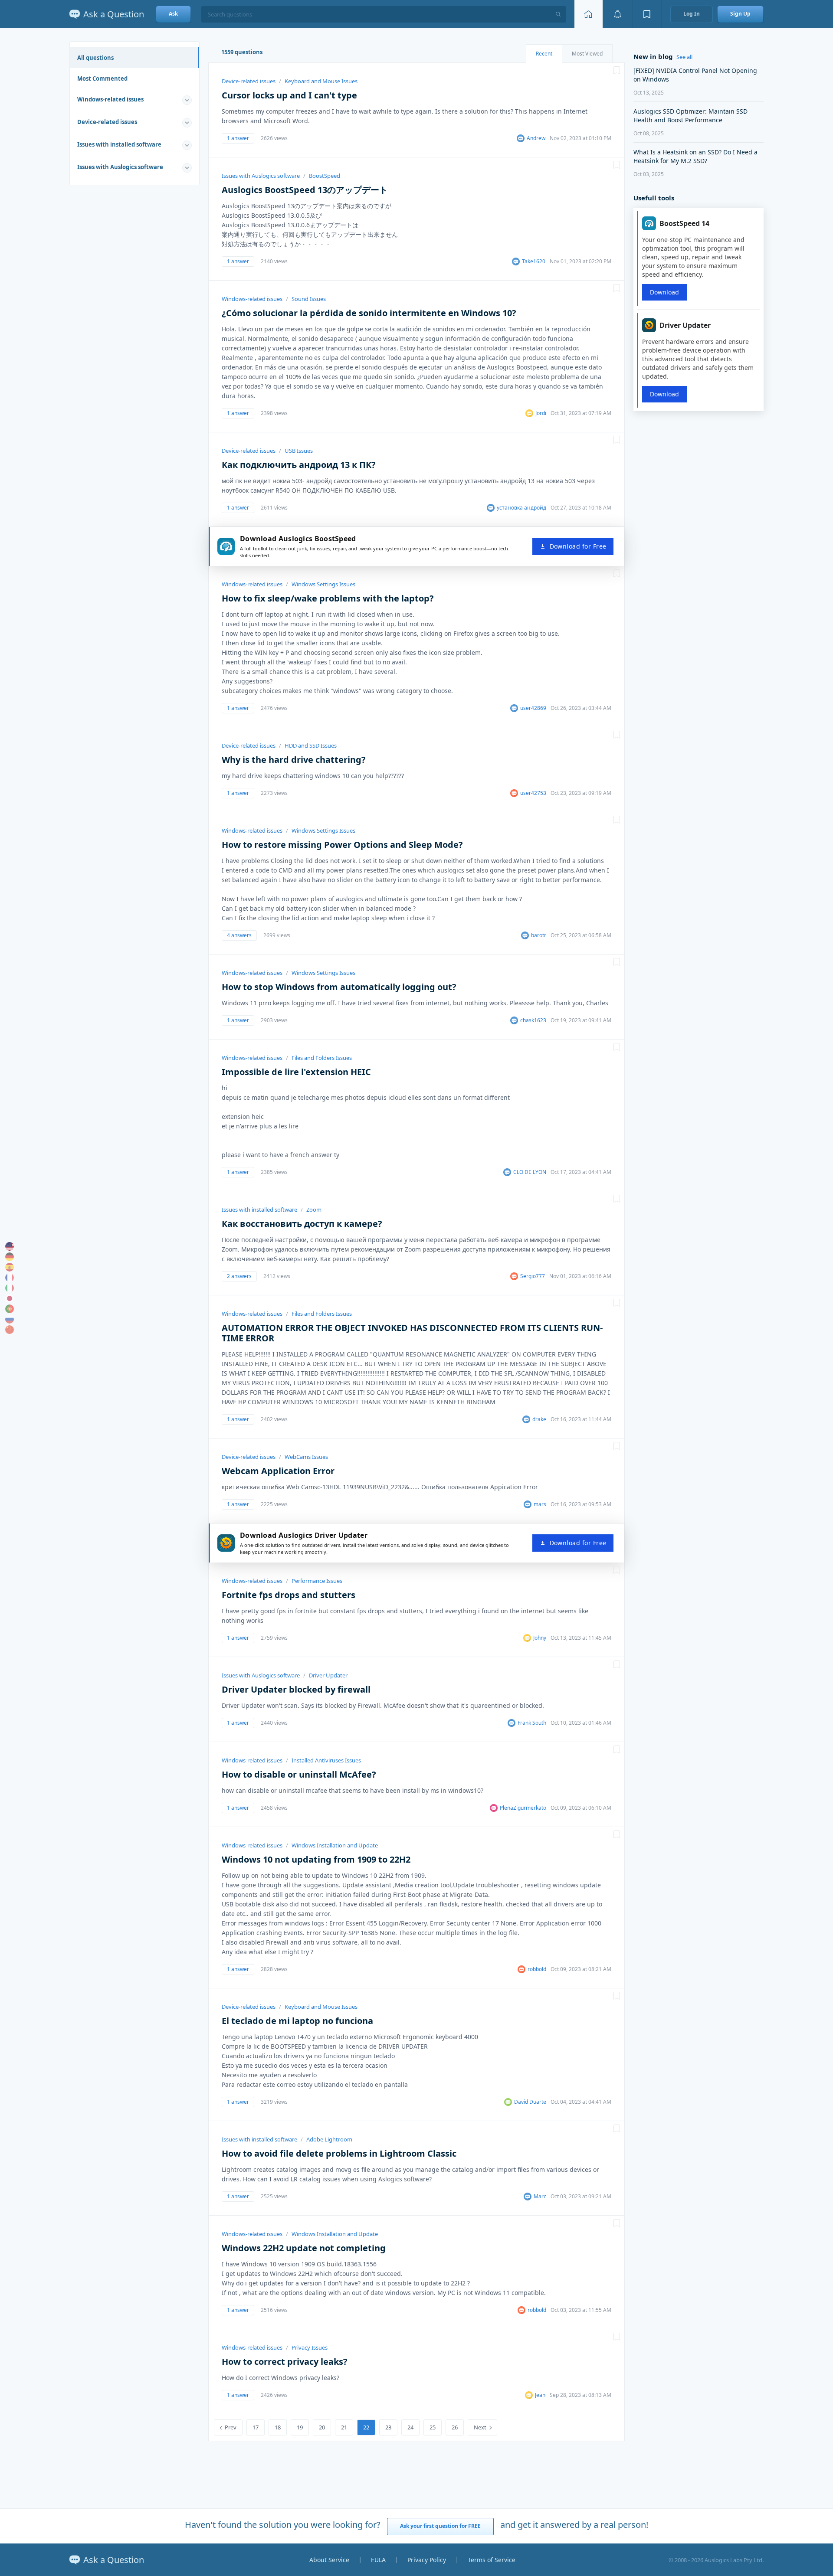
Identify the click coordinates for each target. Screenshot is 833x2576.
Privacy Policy (427, 2560)
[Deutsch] (10, 1257)
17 (256, 2427)
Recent (544, 54)
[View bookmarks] (647, 14)
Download (664, 292)
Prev (231, 2427)
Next (480, 2427)
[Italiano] (10, 1288)
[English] (10, 1246)
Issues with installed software (119, 144)
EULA (378, 2560)
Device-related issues (107, 122)
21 (344, 2427)
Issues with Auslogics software (120, 167)
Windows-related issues (110, 99)
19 (300, 2427)
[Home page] (588, 14)
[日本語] (10, 1298)
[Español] (10, 1267)
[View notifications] (617, 14)
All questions (95, 58)
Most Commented (102, 78)
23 (388, 2427)
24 (410, 2427)
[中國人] (10, 1330)
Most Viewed (587, 54)
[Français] (10, 1278)
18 (278, 2427)
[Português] (10, 1309)
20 (322, 2427)
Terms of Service (492, 2560)
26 (455, 2427)
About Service (329, 2560)
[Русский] (10, 1319)
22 (366, 2427)
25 (433, 2427)
